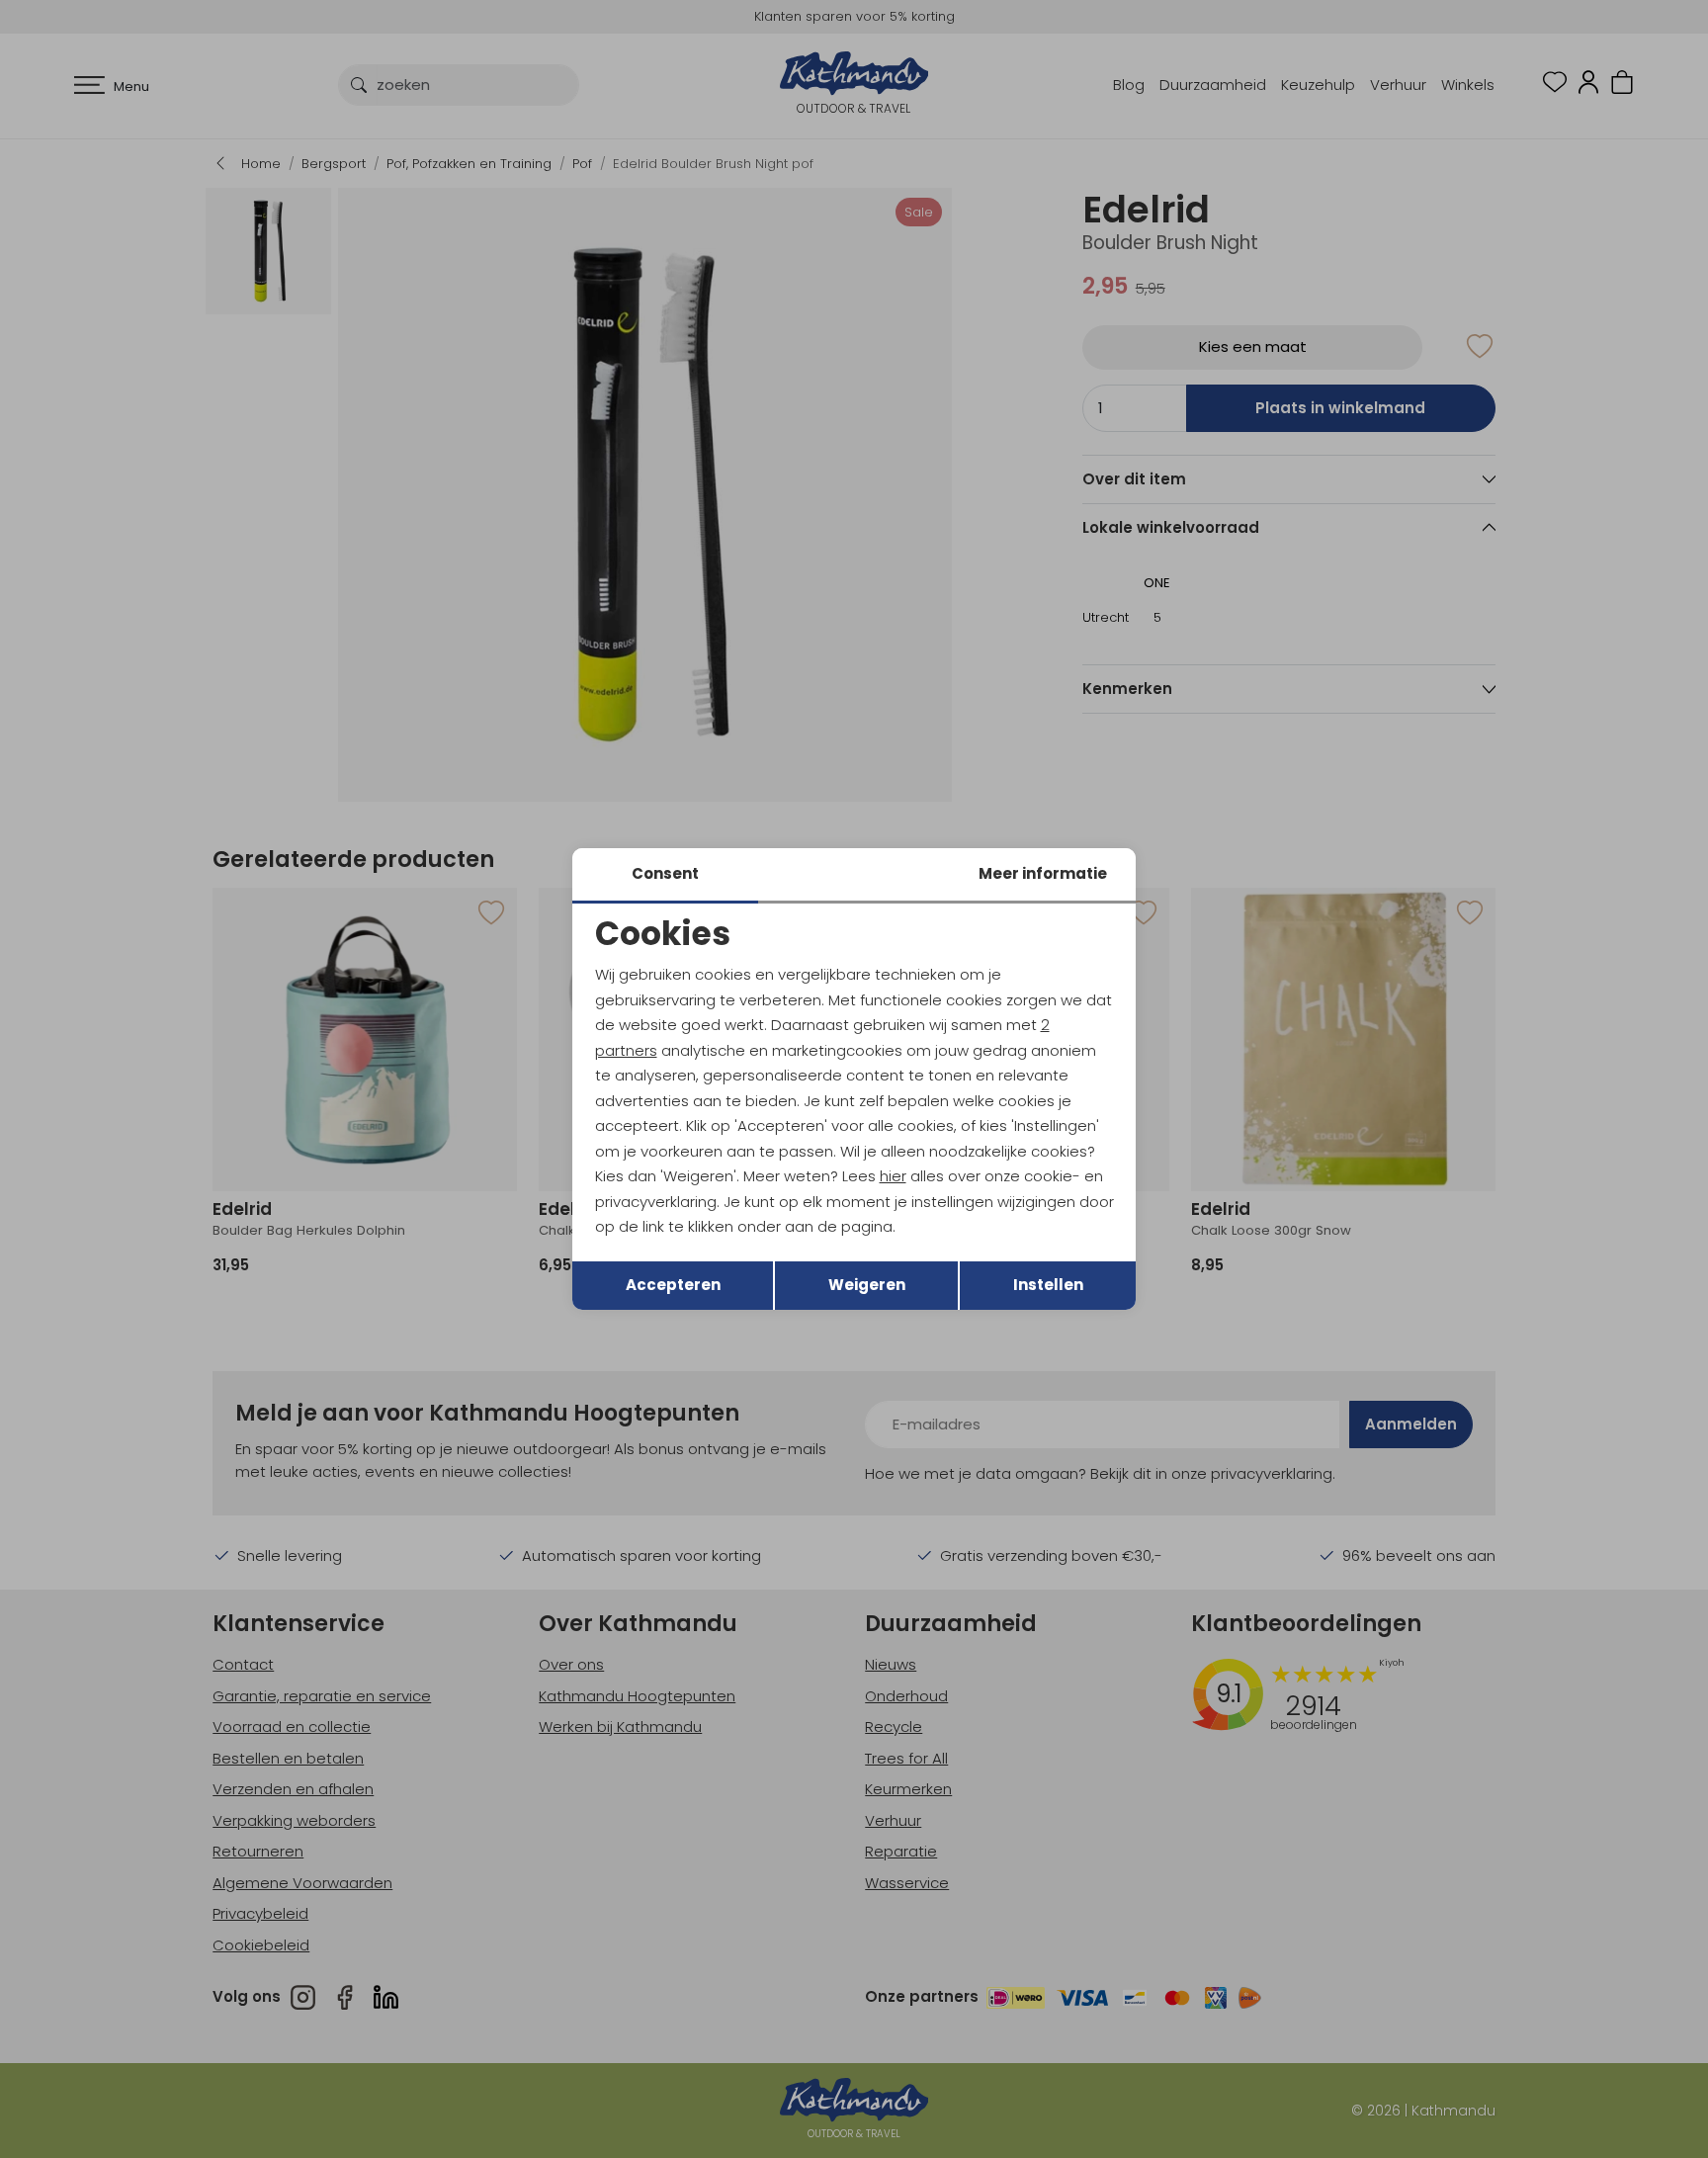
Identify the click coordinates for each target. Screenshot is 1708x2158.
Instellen (1048, 1285)
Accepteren (673, 1285)
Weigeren (867, 1285)
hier (893, 1176)
